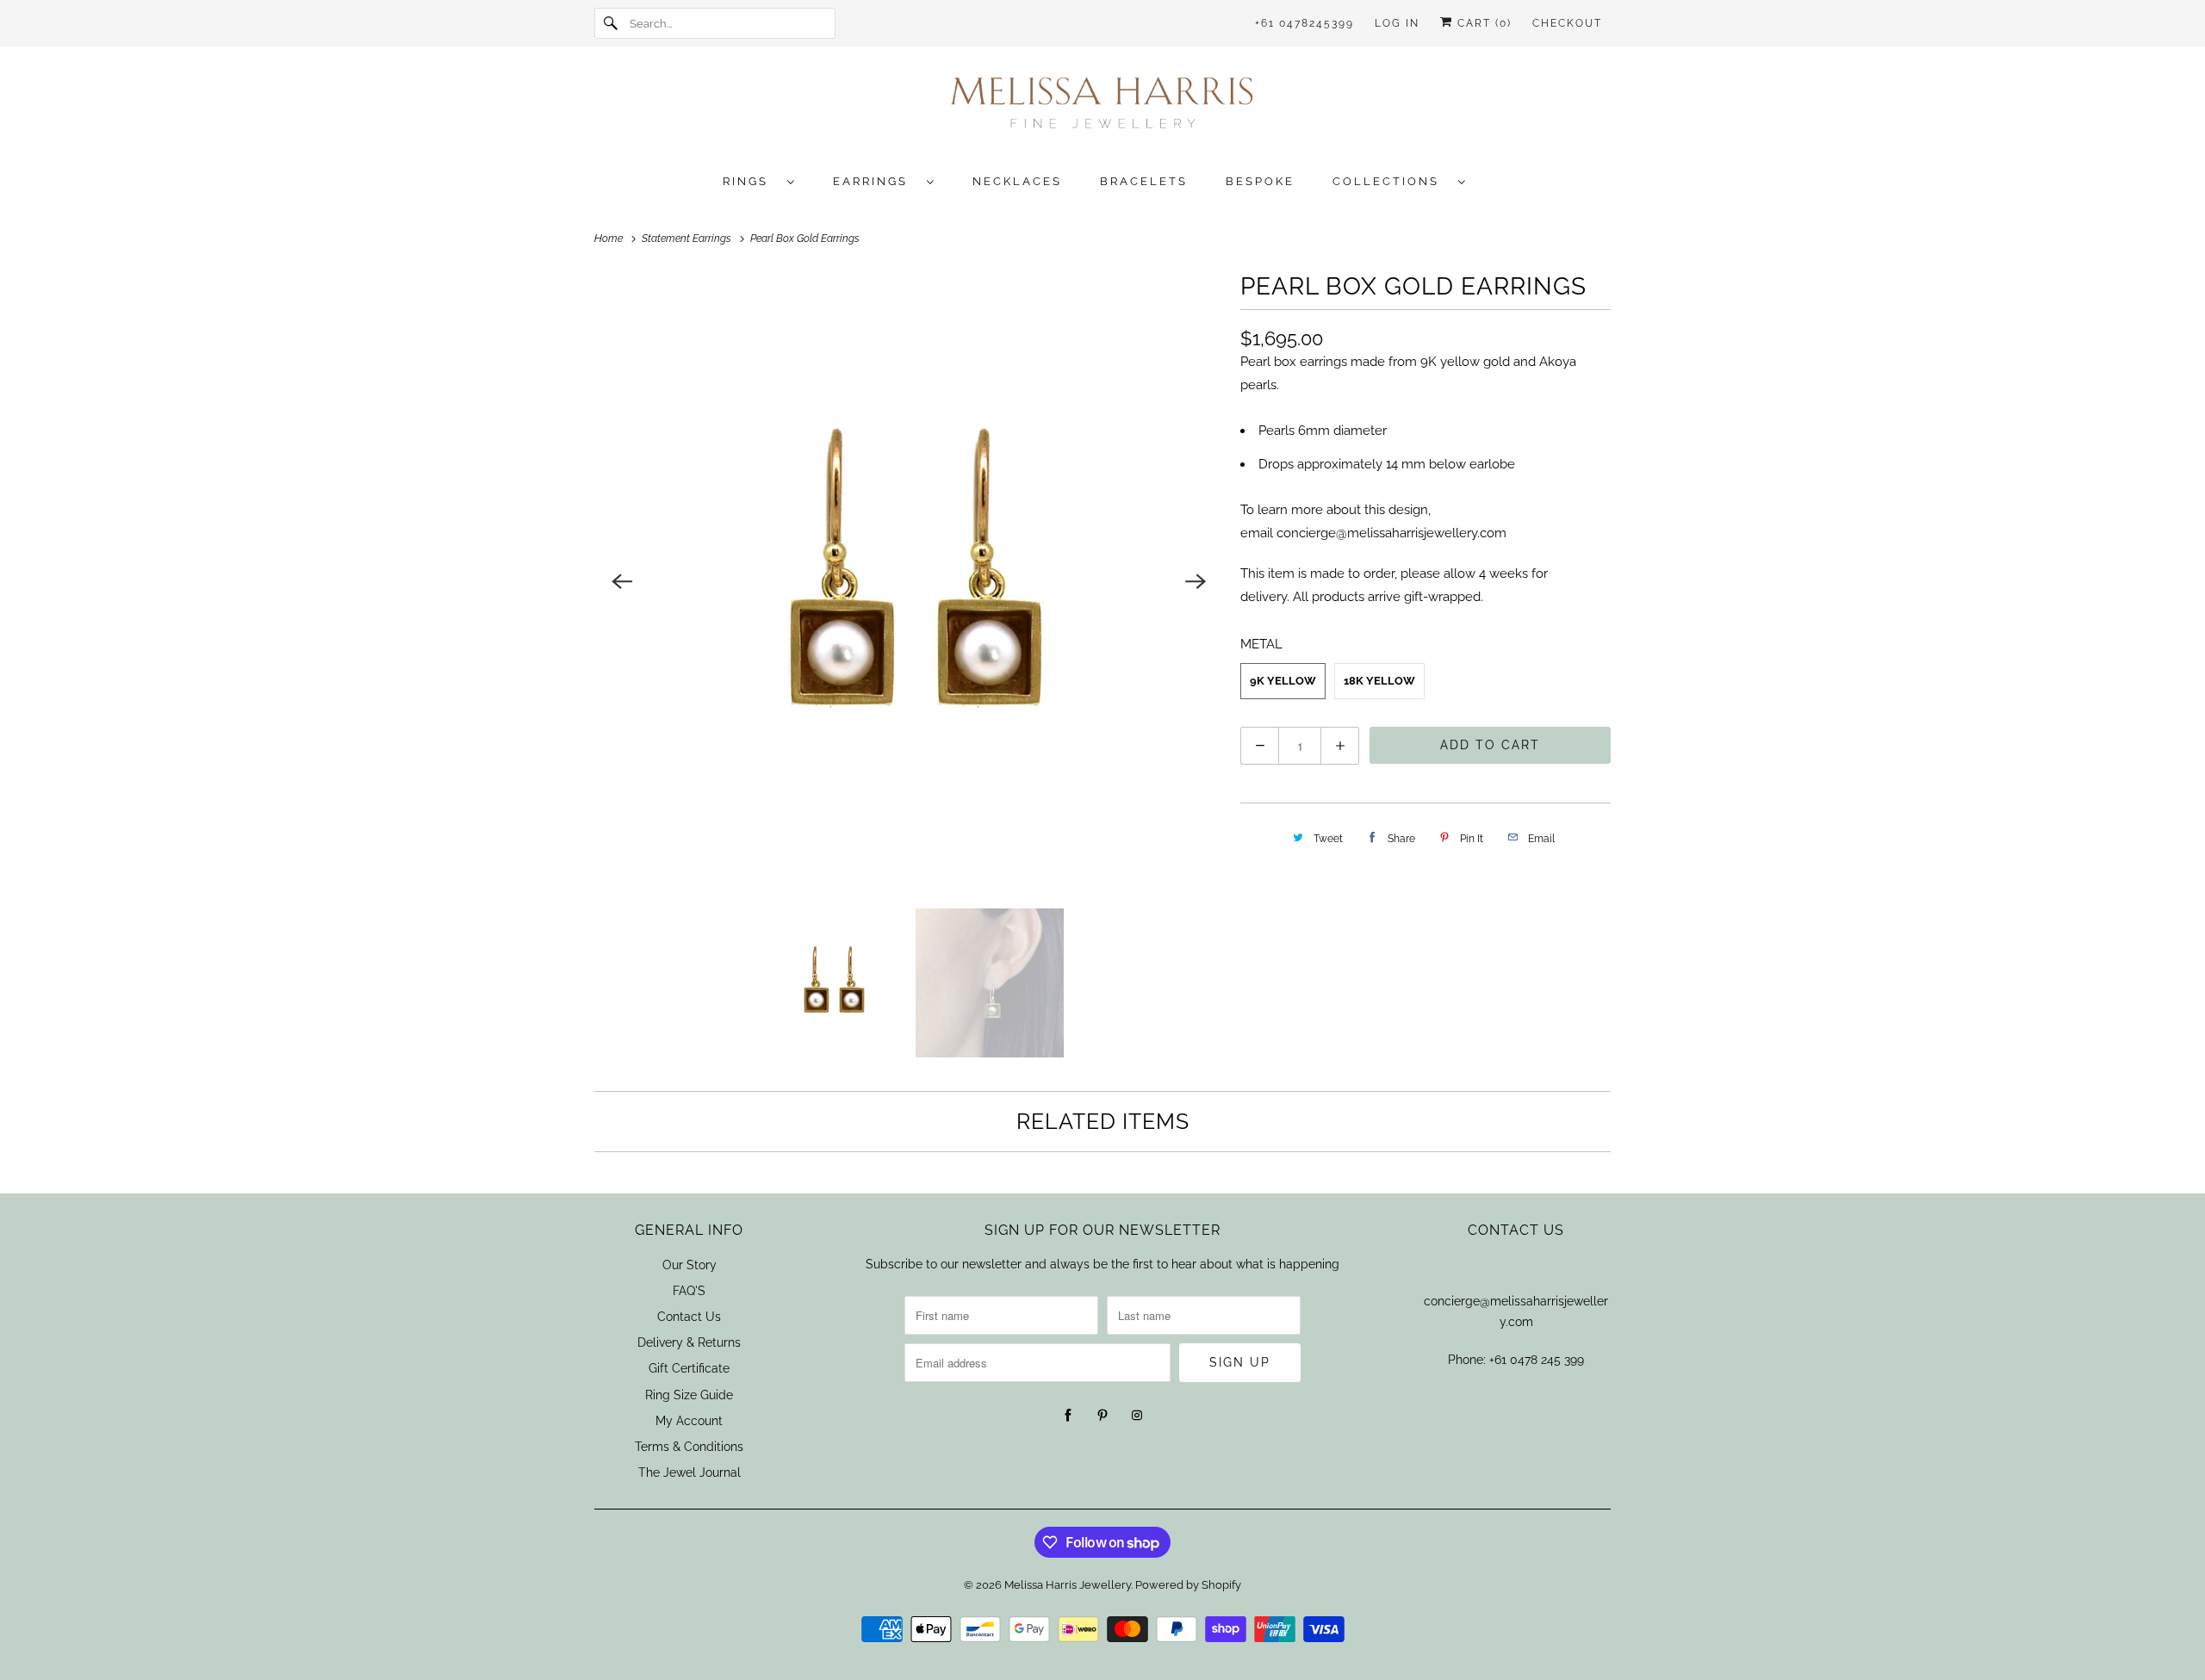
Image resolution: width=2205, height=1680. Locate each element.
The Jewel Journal (689, 1472)
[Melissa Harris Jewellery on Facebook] (1068, 1416)
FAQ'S (689, 1291)
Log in (1397, 23)
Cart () (1482, 23)
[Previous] (622, 581)
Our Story (689, 1265)
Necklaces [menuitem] (1017, 181)
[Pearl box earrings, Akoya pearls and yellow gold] (909, 581)
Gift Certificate (689, 1368)
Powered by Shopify (1188, 1585)
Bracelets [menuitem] (1144, 181)
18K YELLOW (1379, 681)
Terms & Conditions (689, 1447)
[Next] (1196, 581)
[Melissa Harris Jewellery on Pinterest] (1102, 1416)
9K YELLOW (1283, 681)
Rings (751, 181)
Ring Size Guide (689, 1395)
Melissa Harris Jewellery (1068, 1585)
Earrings (876, 181)
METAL (1261, 644)
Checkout (1567, 23)
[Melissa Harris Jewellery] (1102, 108)
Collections (1391, 181)
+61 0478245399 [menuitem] (1304, 23)
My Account (689, 1421)
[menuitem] (767, 180)
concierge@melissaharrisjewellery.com (1391, 533)
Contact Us (689, 1317)
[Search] (612, 23)
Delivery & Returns (689, 1342)
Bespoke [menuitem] (1260, 181)
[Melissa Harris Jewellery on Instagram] (1137, 1416)
